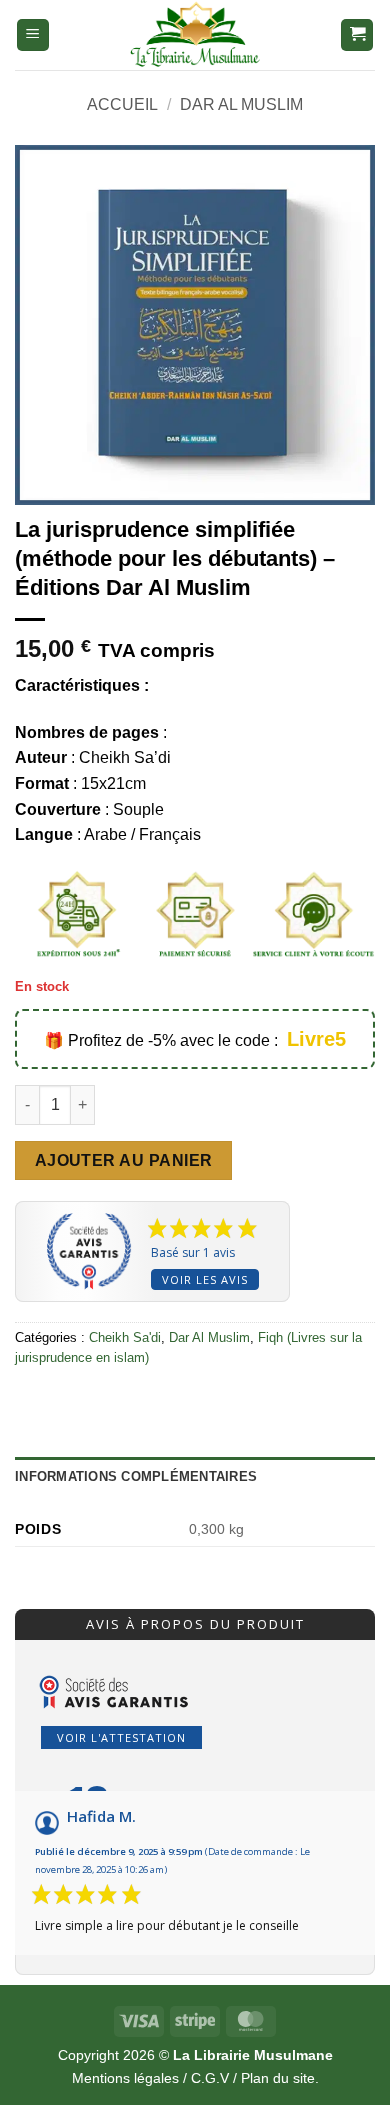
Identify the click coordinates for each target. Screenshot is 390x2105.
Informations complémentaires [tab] (136, 1476)
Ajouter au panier (124, 1160)
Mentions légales (125, 2078)
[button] (33, 35)
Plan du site (278, 2078)
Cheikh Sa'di (125, 1337)
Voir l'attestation (121, 1737)
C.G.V (210, 2078)
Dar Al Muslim (241, 104)
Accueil (122, 104)
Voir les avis (205, 1279)
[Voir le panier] (357, 35)
